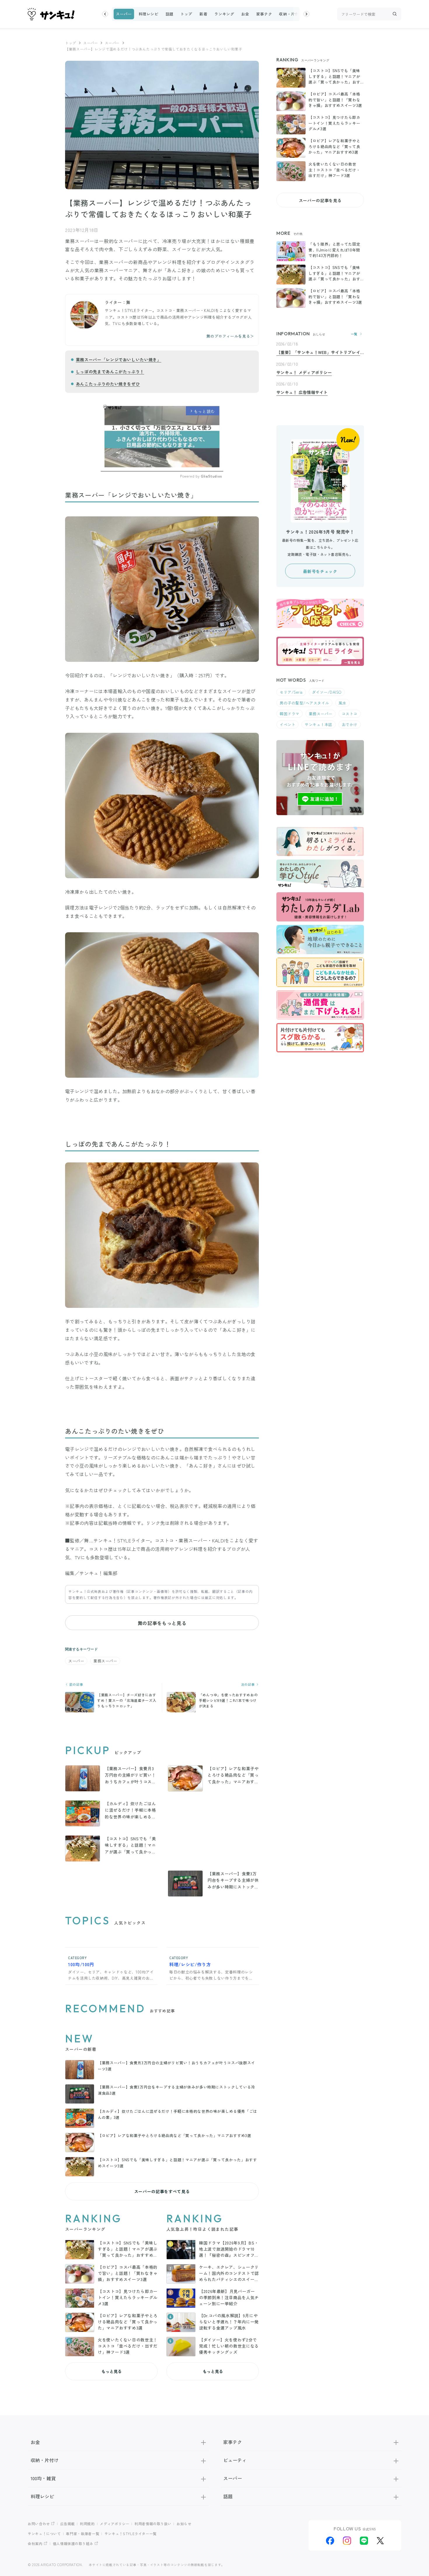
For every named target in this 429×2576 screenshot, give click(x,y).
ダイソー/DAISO (327, 692)
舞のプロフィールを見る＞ (230, 336)
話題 (169, 14)
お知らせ (184, 2524)
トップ (186, 14)
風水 (342, 703)
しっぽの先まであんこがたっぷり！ (110, 372)
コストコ (350, 714)
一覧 (354, 334)
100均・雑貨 (43, 2478)
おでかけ (350, 724)
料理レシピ (149, 14)
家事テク (264, 14)
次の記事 (248, 1684)
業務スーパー (105, 1661)
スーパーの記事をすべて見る (162, 2191)
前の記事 (76, 1684)
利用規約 (87, 2524)
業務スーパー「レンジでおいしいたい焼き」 (119, 360)
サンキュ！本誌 (319, 724)
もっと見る (111, 2371)
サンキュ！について (44, 2534)
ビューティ (235, 2460)
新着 (203, 14)
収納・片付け (291, 14)
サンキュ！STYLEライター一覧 (131, 2534)
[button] (105, 14)
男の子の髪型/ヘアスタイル (304, 703)
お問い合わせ (39, 2524)
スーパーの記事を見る (320, 200)
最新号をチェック (320, 571)
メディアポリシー (115, 2524)
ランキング (224, 14)
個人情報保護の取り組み (73, 2543)
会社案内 (35, 2543)
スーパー (124, 14)
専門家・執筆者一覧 (83, 2534)
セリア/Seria (291, 692)
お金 (245, 14)
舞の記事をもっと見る (162, 1623)
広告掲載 (68, 2524)
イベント (287, 724)
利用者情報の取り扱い (153, 2524)
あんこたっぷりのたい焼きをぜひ (108, 384)
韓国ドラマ (290, 714)
